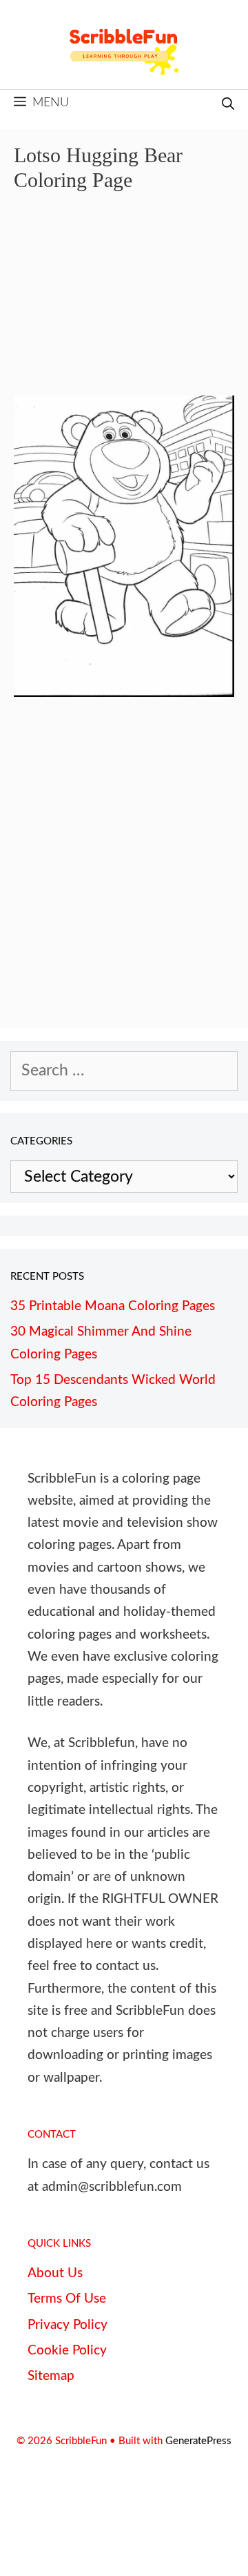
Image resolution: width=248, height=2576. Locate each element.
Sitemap (51, 2376)
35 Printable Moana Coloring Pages (113, 1306)
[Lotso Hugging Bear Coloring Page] (124, 692)
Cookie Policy (67, 2351)
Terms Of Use (67, 2299)
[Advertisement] (124, 304)
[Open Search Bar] (228, 105)
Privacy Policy (68, 2325)
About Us (55, 2273)
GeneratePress (198, 2441)
